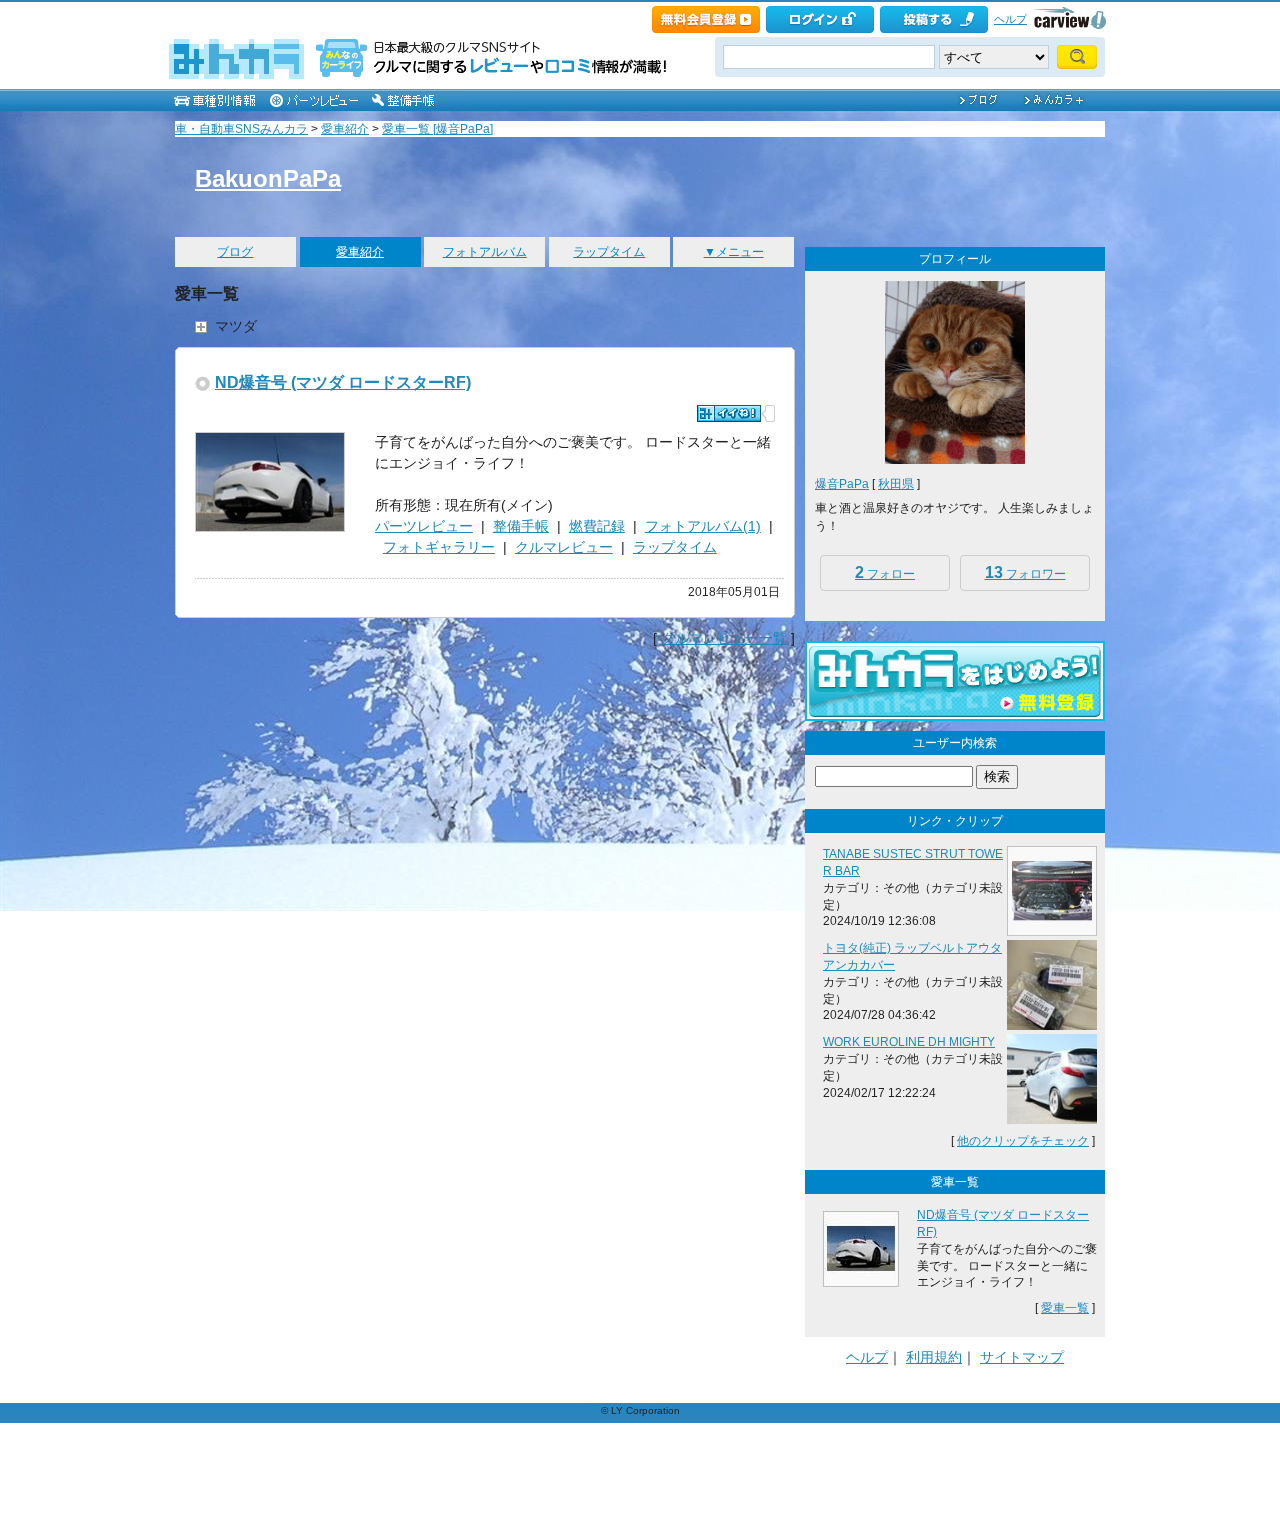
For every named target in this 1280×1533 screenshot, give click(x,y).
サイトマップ (1022, 1357)
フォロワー (1025, 572)
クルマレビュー (564, 547)
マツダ (236, 326)
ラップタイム (609, 252)
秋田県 (896, 484)
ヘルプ (1010, 19)
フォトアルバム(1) (703, 526)
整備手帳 (521, 526)
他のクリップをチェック (1023, 1141)
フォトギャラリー (439, 547)
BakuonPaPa (268, 178)
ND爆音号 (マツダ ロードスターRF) (343, 382)
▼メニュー (734, 252)
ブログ (235, 252)
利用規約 (934, 1357)
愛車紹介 (345, 129)
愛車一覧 (1065, 1308)
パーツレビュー (424, 526)
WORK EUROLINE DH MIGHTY (909, 1042)
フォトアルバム (485, 252)
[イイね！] (729, 413)
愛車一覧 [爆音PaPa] (437, 129)
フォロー (885, 572)
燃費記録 (597, 526)
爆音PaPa (842, 484)
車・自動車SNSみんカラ (241, 129)
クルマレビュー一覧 (724, 638)
